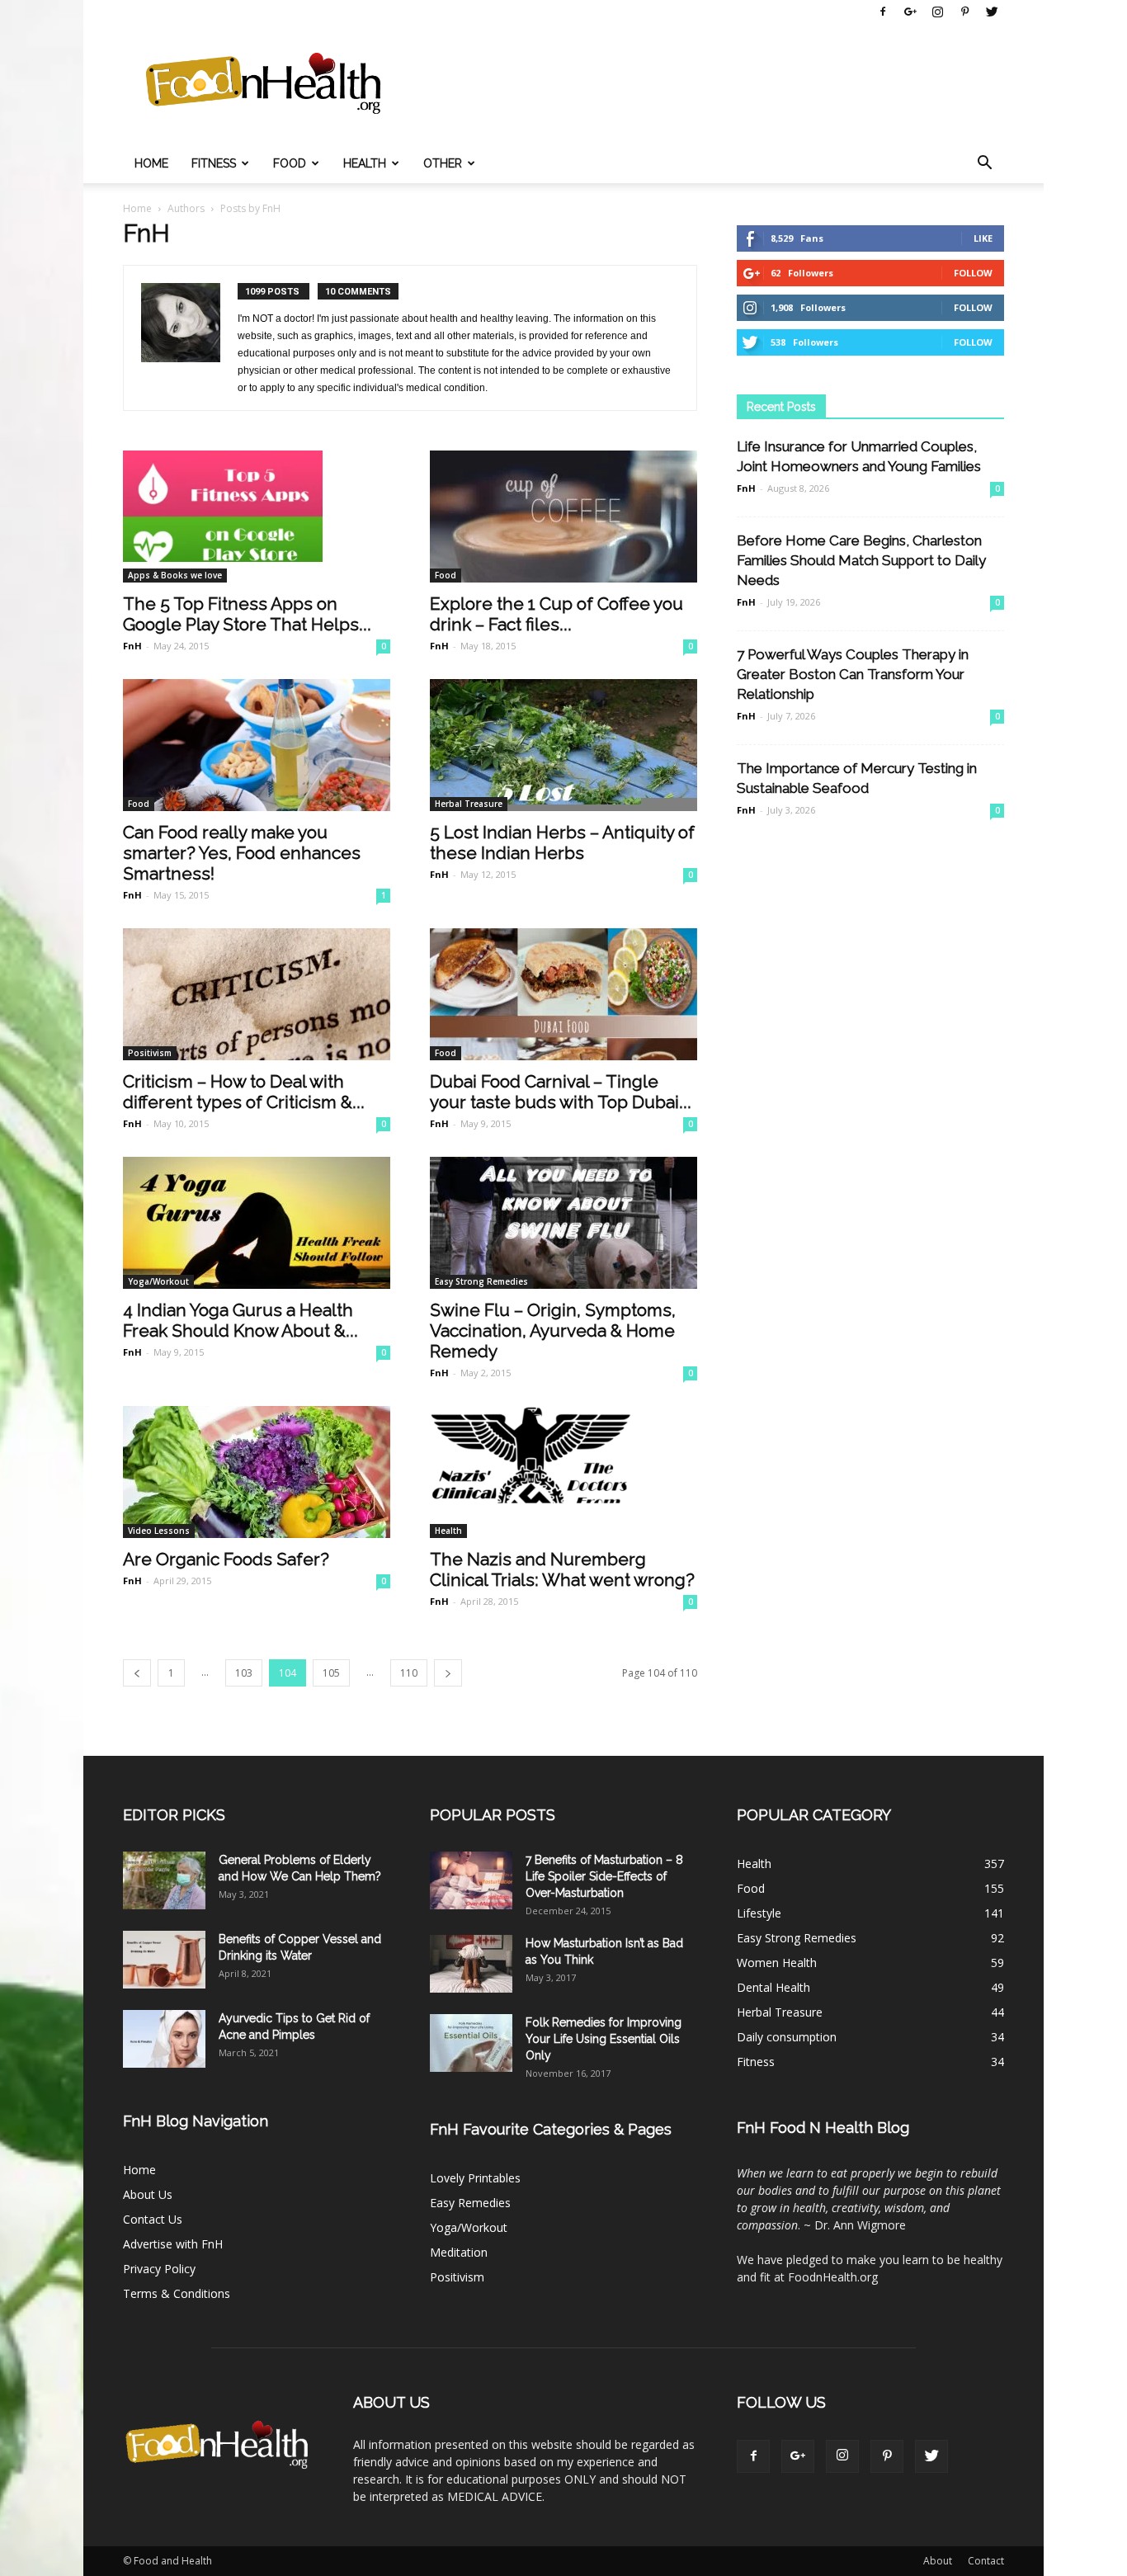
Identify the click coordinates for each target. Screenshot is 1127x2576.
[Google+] (910, 12)
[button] (984, 163)
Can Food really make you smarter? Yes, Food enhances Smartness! (242, 853)
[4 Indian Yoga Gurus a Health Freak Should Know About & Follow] (257, 1223)
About (938, 2561)
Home (151, 163)
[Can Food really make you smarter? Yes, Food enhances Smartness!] (257, 745)
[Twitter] (992, 12)
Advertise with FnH (173, 2244)
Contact (986, 2561)
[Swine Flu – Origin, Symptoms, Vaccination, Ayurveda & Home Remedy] (563, 1223)
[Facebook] (883, 12)
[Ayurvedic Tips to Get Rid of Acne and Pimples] (164, 2039)
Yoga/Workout (158, 1281)
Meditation (459, 2252)
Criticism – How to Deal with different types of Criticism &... (244, 1092)
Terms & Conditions (177, 2293)
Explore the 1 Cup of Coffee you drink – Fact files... (556, 614)
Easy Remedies (470, 2203)
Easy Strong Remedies (481, 1281)
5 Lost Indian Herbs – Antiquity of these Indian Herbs (562, 842)
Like (983, 238)
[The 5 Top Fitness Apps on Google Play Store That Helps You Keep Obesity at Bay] (257, 517)
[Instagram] (937, 12)
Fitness (214, 163)
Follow (973, 273)
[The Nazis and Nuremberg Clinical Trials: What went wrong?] (563, 1472)
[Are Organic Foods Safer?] (257, 1472)
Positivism (150, 1053)
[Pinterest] (964, 12)
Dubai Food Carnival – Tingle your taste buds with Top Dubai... (561, 1092)
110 (409, 1673)
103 (244, 1673)
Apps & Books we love (175, 575)
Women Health (777, 1963)
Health (365, 163)
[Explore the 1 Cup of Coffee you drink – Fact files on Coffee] (563, 517)
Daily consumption (787, 2037)
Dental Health (773, 1987)
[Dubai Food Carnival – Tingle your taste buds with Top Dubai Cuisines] (563, 994)
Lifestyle (759, 1913)
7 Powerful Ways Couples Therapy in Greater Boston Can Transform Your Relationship (853, 674)
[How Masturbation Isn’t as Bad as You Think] (471, 1964)
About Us (148, 2194)
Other (443, 163)
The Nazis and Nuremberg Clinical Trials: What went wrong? (562, 1569)
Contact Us (153, 2219)
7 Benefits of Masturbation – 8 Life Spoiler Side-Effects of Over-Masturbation (604, 1876)
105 (331, 1673)
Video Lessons (159, 1531)
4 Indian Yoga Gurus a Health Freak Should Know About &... (240, 1320)
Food (290, 163)
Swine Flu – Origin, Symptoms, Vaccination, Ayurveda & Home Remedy (553, 1330)
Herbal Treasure (469, 804)
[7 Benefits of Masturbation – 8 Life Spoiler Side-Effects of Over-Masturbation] (471, 1880)
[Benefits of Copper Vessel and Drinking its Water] (164, 1960)
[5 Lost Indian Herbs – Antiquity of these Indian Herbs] (563, 745)
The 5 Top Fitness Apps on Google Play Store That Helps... (247, 614)
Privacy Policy (159, 2269)
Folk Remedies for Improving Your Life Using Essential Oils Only (604, 2039)
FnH (132, 646)
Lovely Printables (475, 2178)
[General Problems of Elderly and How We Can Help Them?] (164, 1880)
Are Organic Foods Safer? (226, 1559)
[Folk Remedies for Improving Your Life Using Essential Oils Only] (471, 2043)
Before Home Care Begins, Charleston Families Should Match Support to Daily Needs (861, 560)
